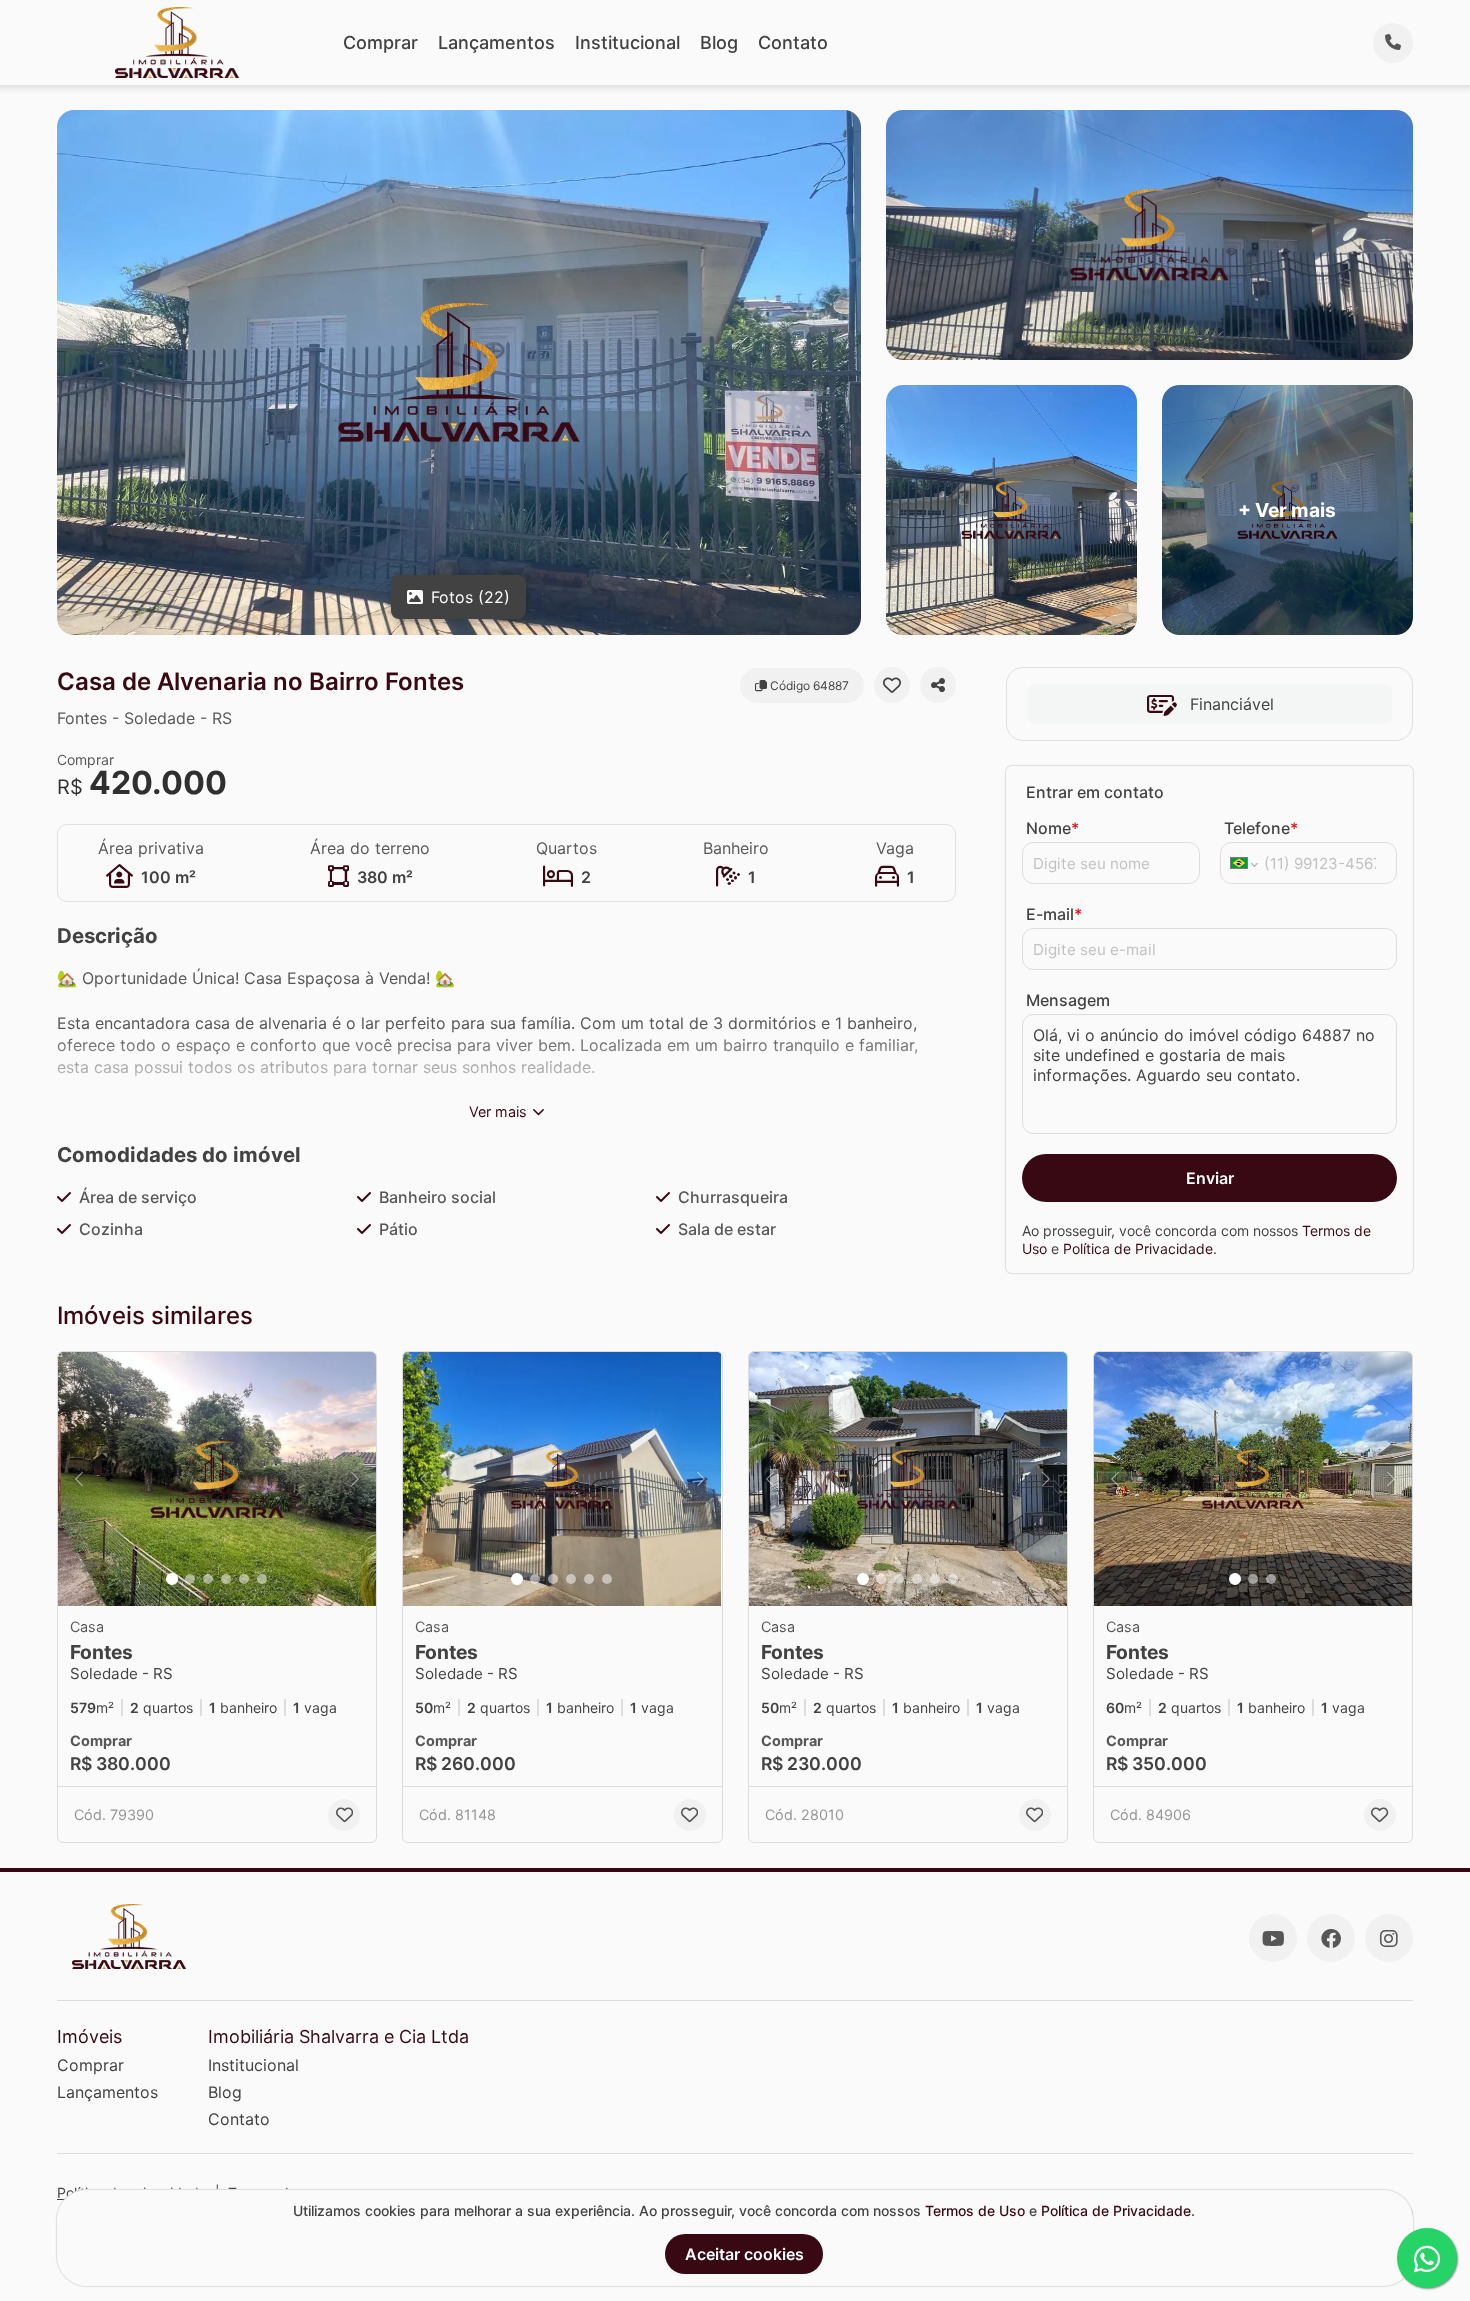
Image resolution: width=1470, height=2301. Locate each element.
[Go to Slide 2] (190, 1579)
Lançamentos (496, 42)
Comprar (380, 42)
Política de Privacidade (1138, 1248)
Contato (793, 42)
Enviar (1210, 1178)
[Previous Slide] (79, 1479)
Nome (1052, 828)
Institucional (627, 42)
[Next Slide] (355, 1479)
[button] (217, 1479)
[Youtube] (1273, 1938)
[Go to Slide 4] (226, 1579)
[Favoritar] (892, 685)
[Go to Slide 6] (262, 1579)
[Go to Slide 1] (172, 1579)
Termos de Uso (975, 2210)
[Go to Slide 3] (208, 1579)
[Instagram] (1389, 1938)
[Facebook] (1331, 1938)
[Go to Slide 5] (244, 1579)
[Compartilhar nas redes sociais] (938, 685)
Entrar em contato (1095, 792)
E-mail (1054, 914)
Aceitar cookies (744, 2254)
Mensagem (1068, 1000)
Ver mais (498, 1111)
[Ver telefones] (1393, 43)
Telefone (1261, 828)
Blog (719, 42)
